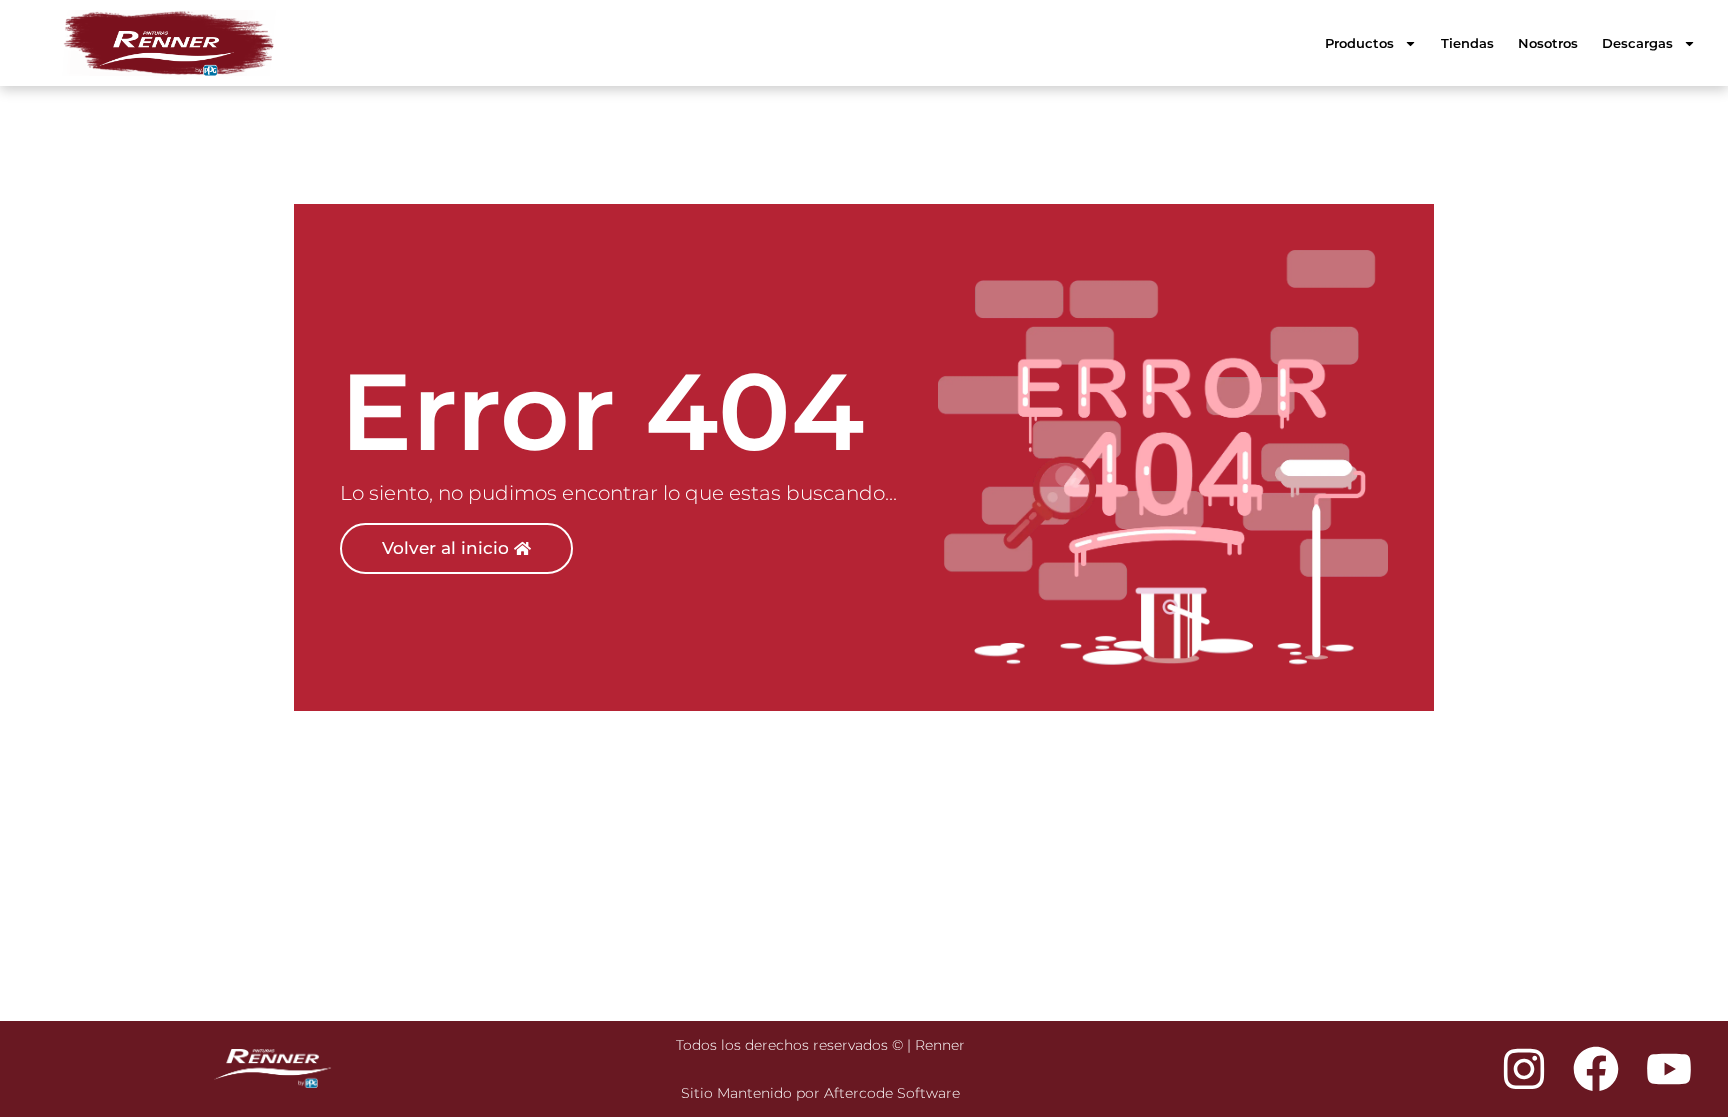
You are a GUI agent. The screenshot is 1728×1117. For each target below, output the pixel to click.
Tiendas (1467, 43)
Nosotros (1548, 43)
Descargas (1637, 43)
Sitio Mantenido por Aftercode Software (820, 1093)
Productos (1359, 43)
